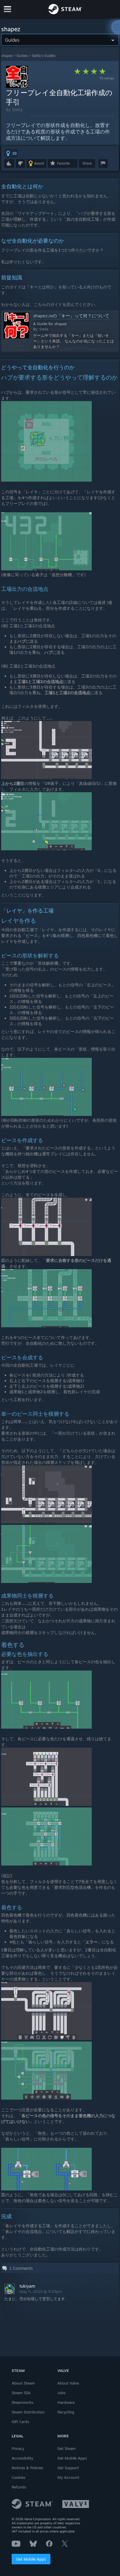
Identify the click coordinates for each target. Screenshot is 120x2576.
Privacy (18, 2448)
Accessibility (22, 2458)
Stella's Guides (44, 56)
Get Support (68, 2468)
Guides (22, 56)
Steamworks (22, 2402)
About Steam (23, 2383)
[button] (11, 153)
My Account (68, 2477)
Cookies (18, 2477)
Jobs (61, 2393)
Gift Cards (20, 2422)
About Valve (68, 2383)
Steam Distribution (28, 2412)
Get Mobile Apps (31, 2559)
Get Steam (67, 2448)
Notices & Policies (27, 2468)
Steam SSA (21, 2393)
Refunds (19, 2487)
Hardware (66, 2402)
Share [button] (87, 163)
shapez (7, 56)
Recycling (66, 2412)
